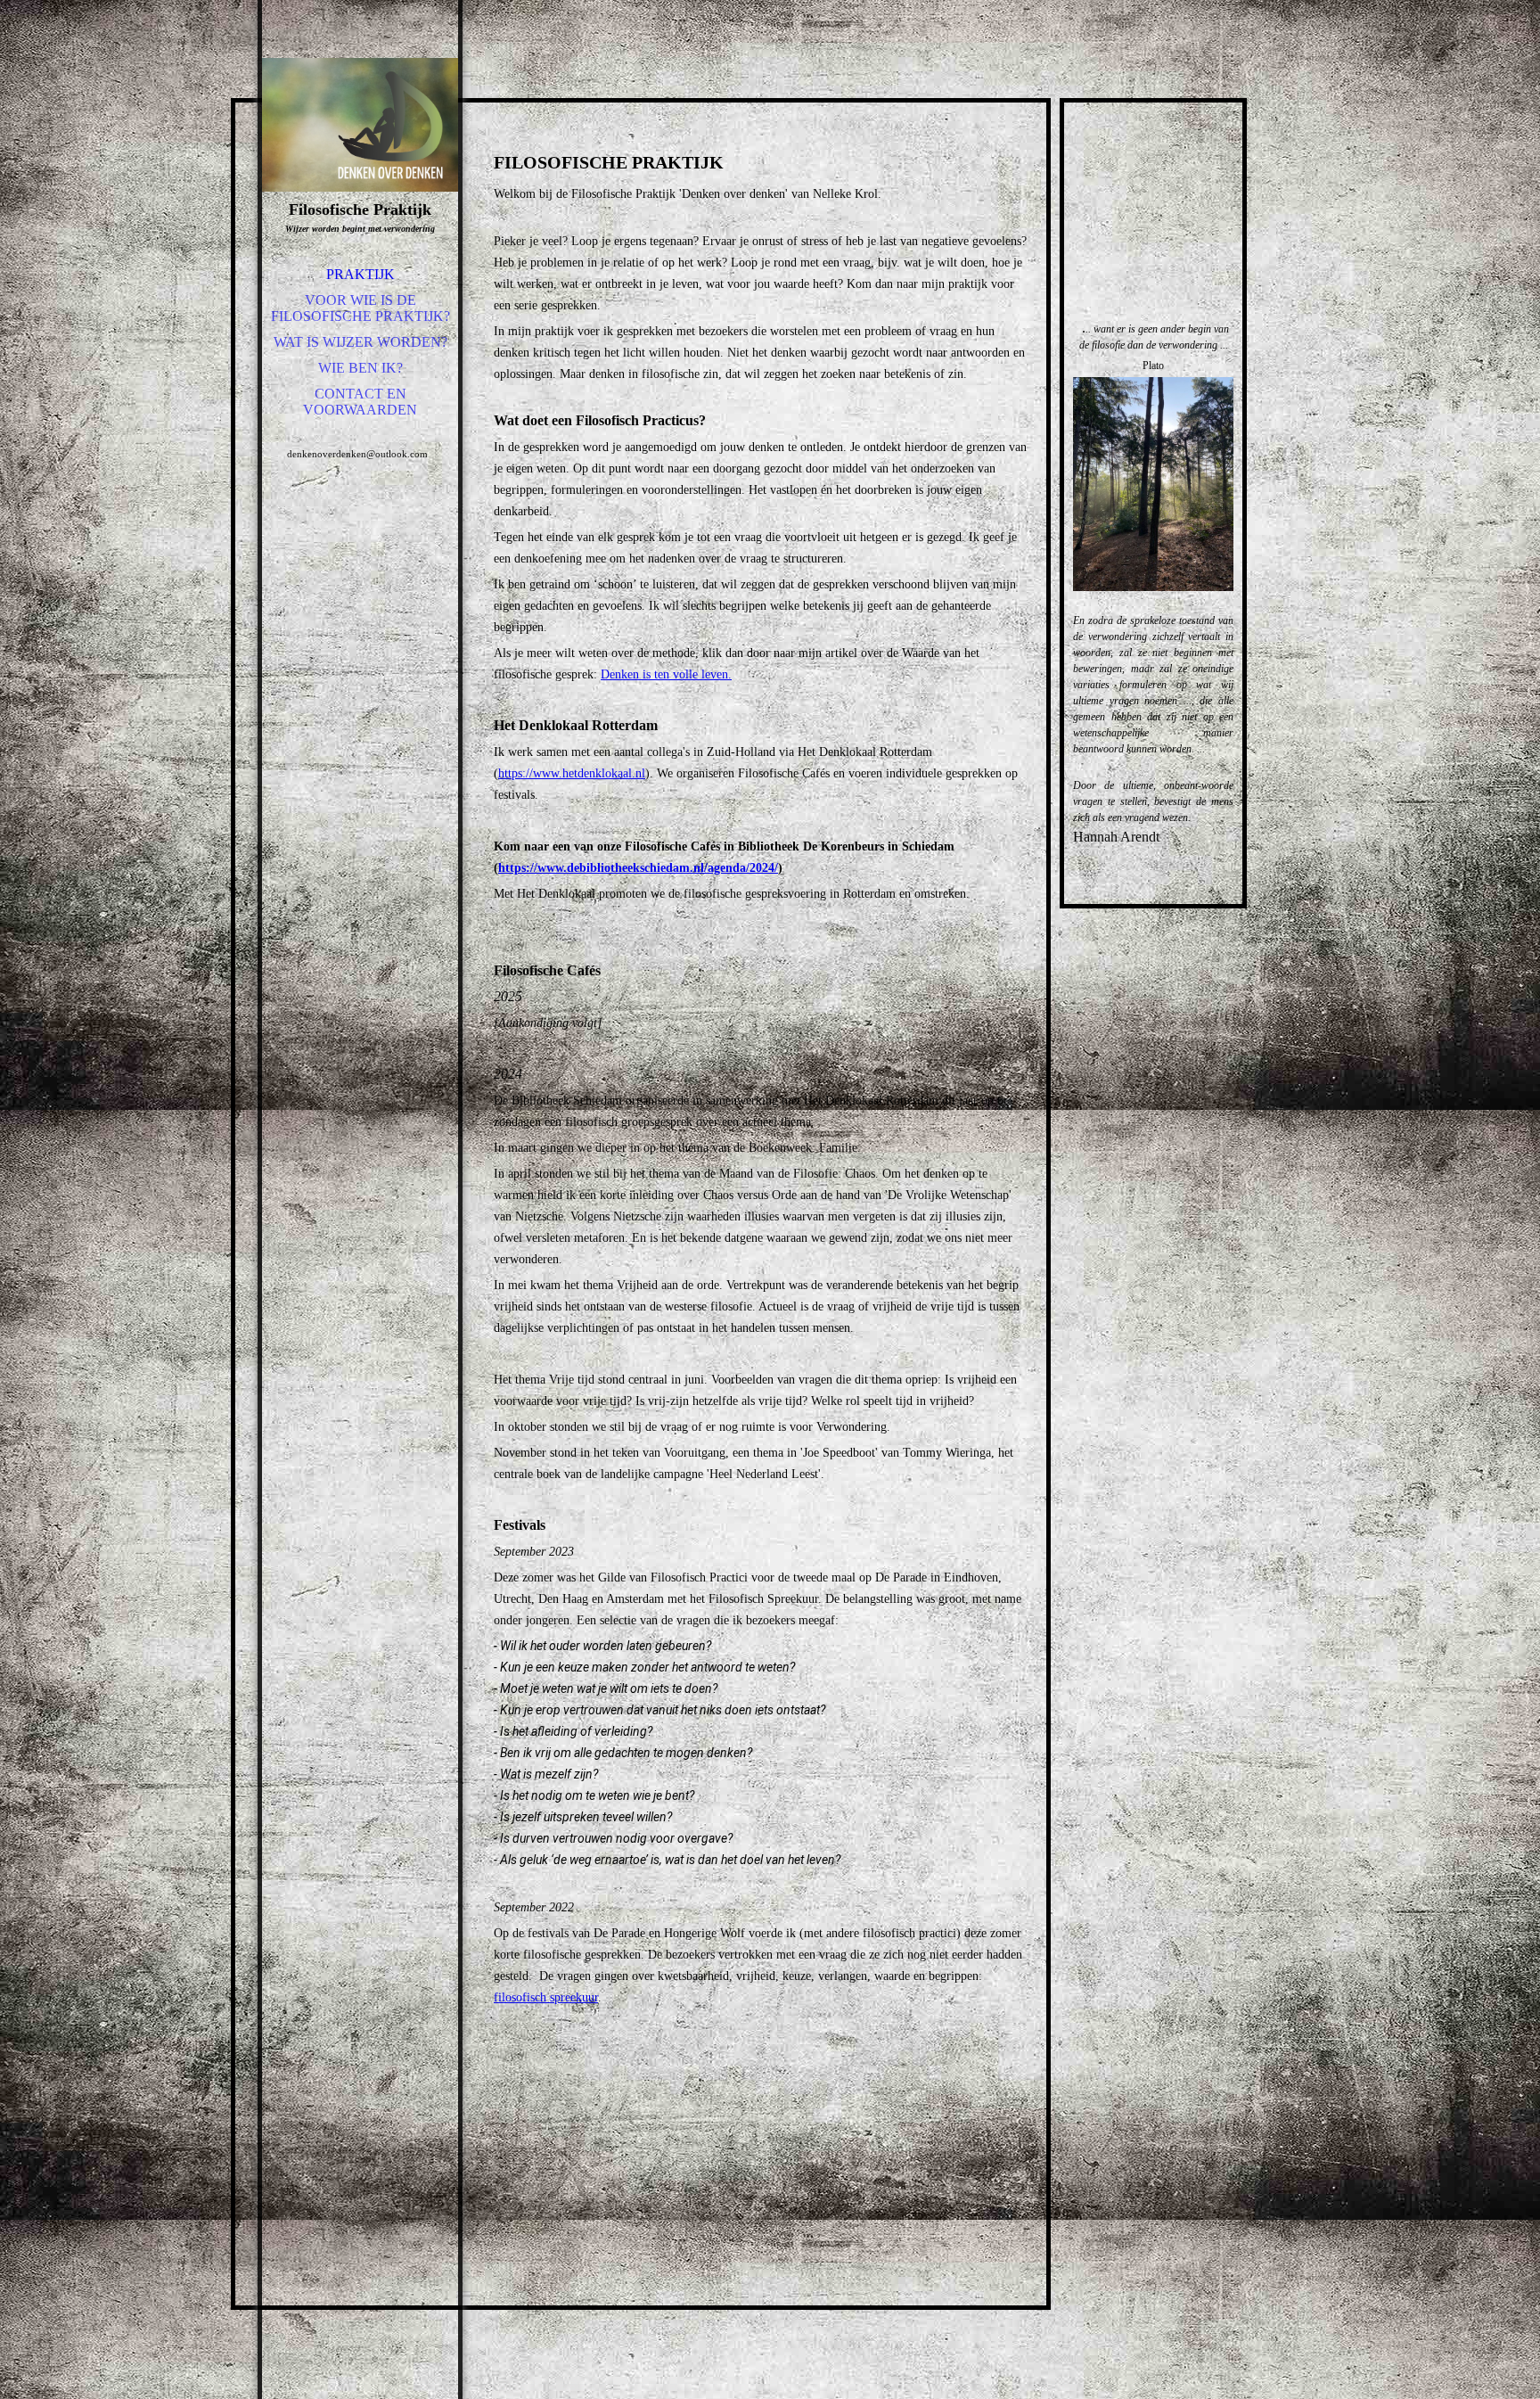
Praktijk (360, 274)
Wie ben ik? (360, 368)
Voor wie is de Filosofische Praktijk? (360, 308)
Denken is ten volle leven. (666, 674)
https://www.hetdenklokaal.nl (572, 773)
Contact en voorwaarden (360, 402)
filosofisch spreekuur (546, 1997)
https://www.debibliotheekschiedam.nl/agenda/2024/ (638, 868)
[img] (360, 125)
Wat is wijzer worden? (360, 342)
